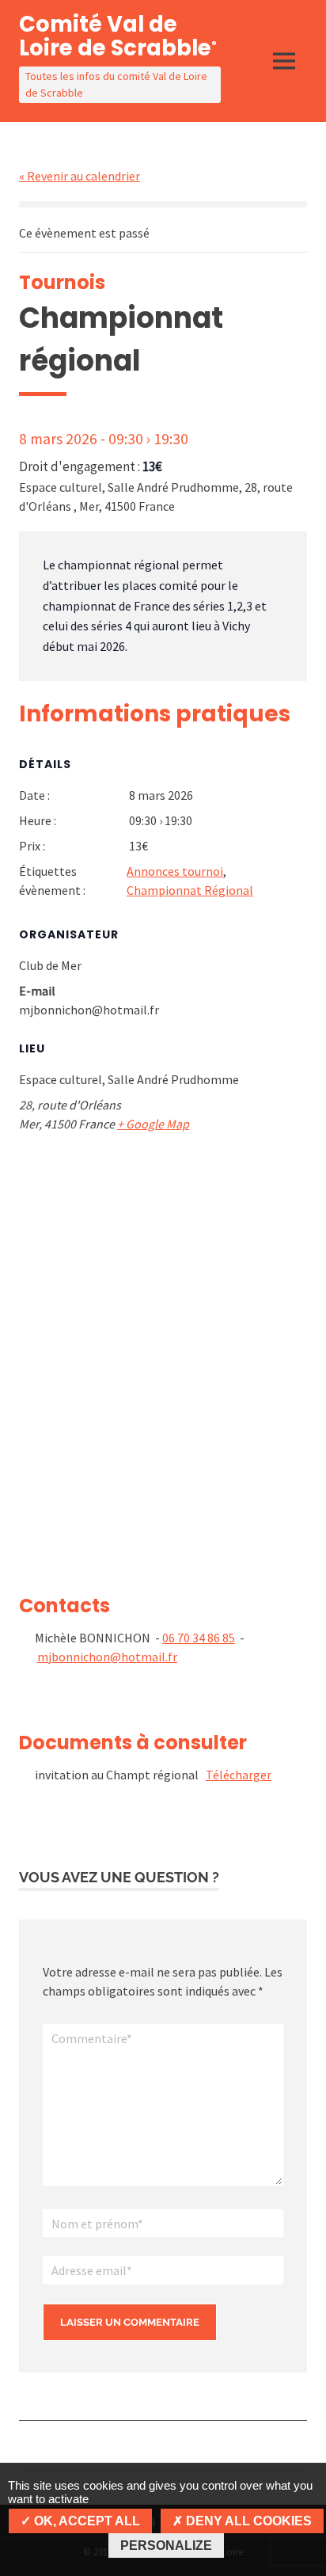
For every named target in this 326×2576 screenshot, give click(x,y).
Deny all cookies (247, 2521)
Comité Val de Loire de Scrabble (118, 36)
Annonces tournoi (175, 871)
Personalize (166, 2546)
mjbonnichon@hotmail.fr (107, 1657)
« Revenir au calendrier (80, 176)
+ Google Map (153, 1124)
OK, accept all (85, 2521)
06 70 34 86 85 (199, 1638)
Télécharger (239, 1775)
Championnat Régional (190, 890)
